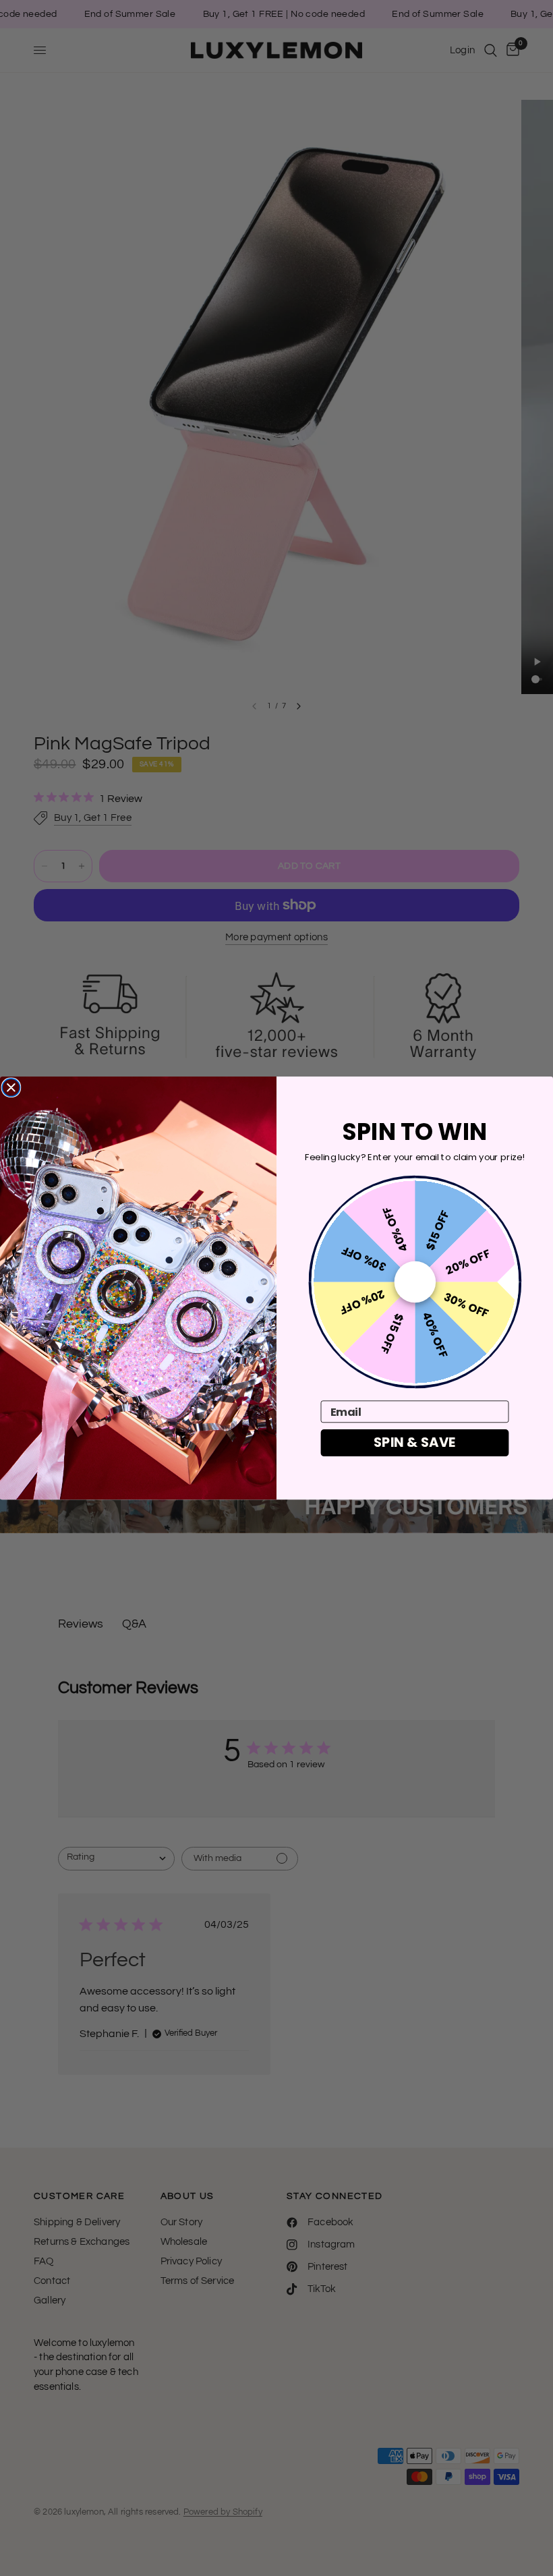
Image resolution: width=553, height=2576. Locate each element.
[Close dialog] (11, 1087)
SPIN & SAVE (415, 1442)
